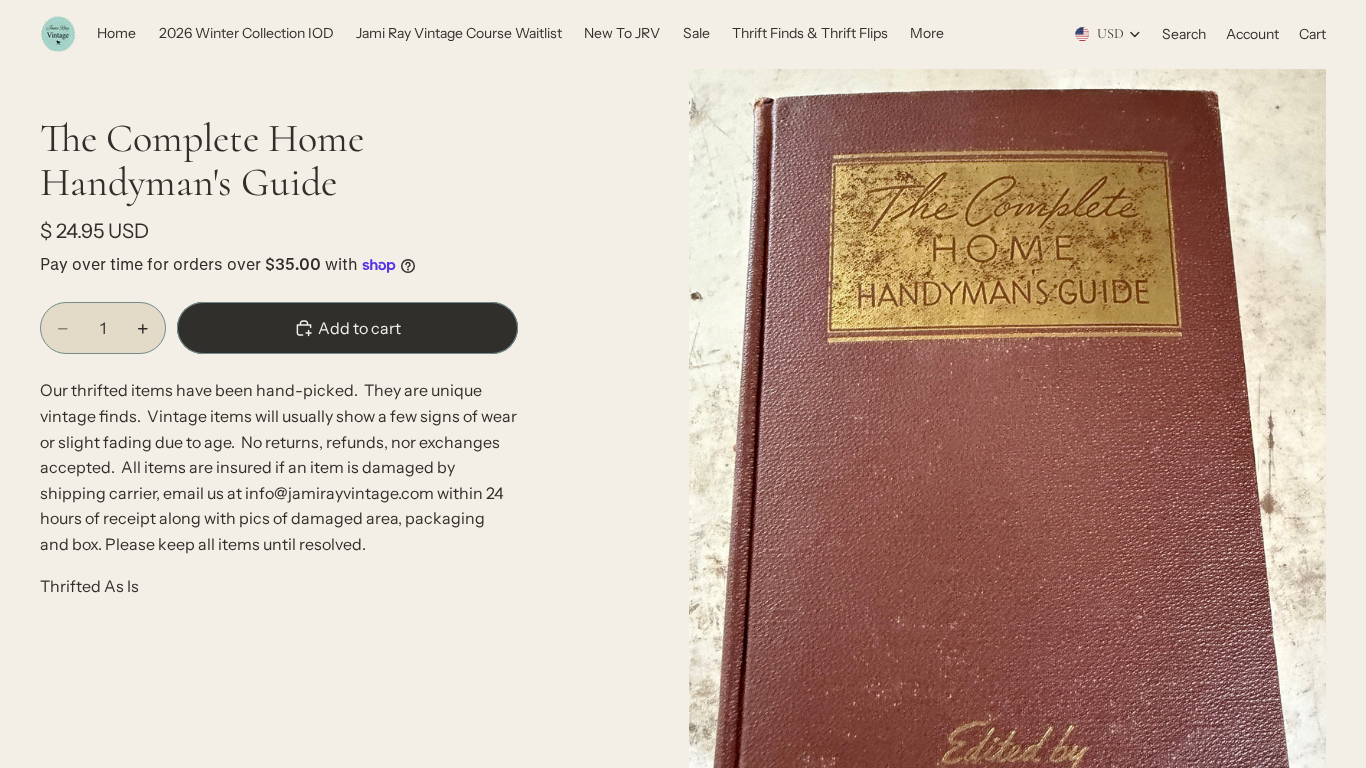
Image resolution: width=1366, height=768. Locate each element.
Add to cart (359, 328)
